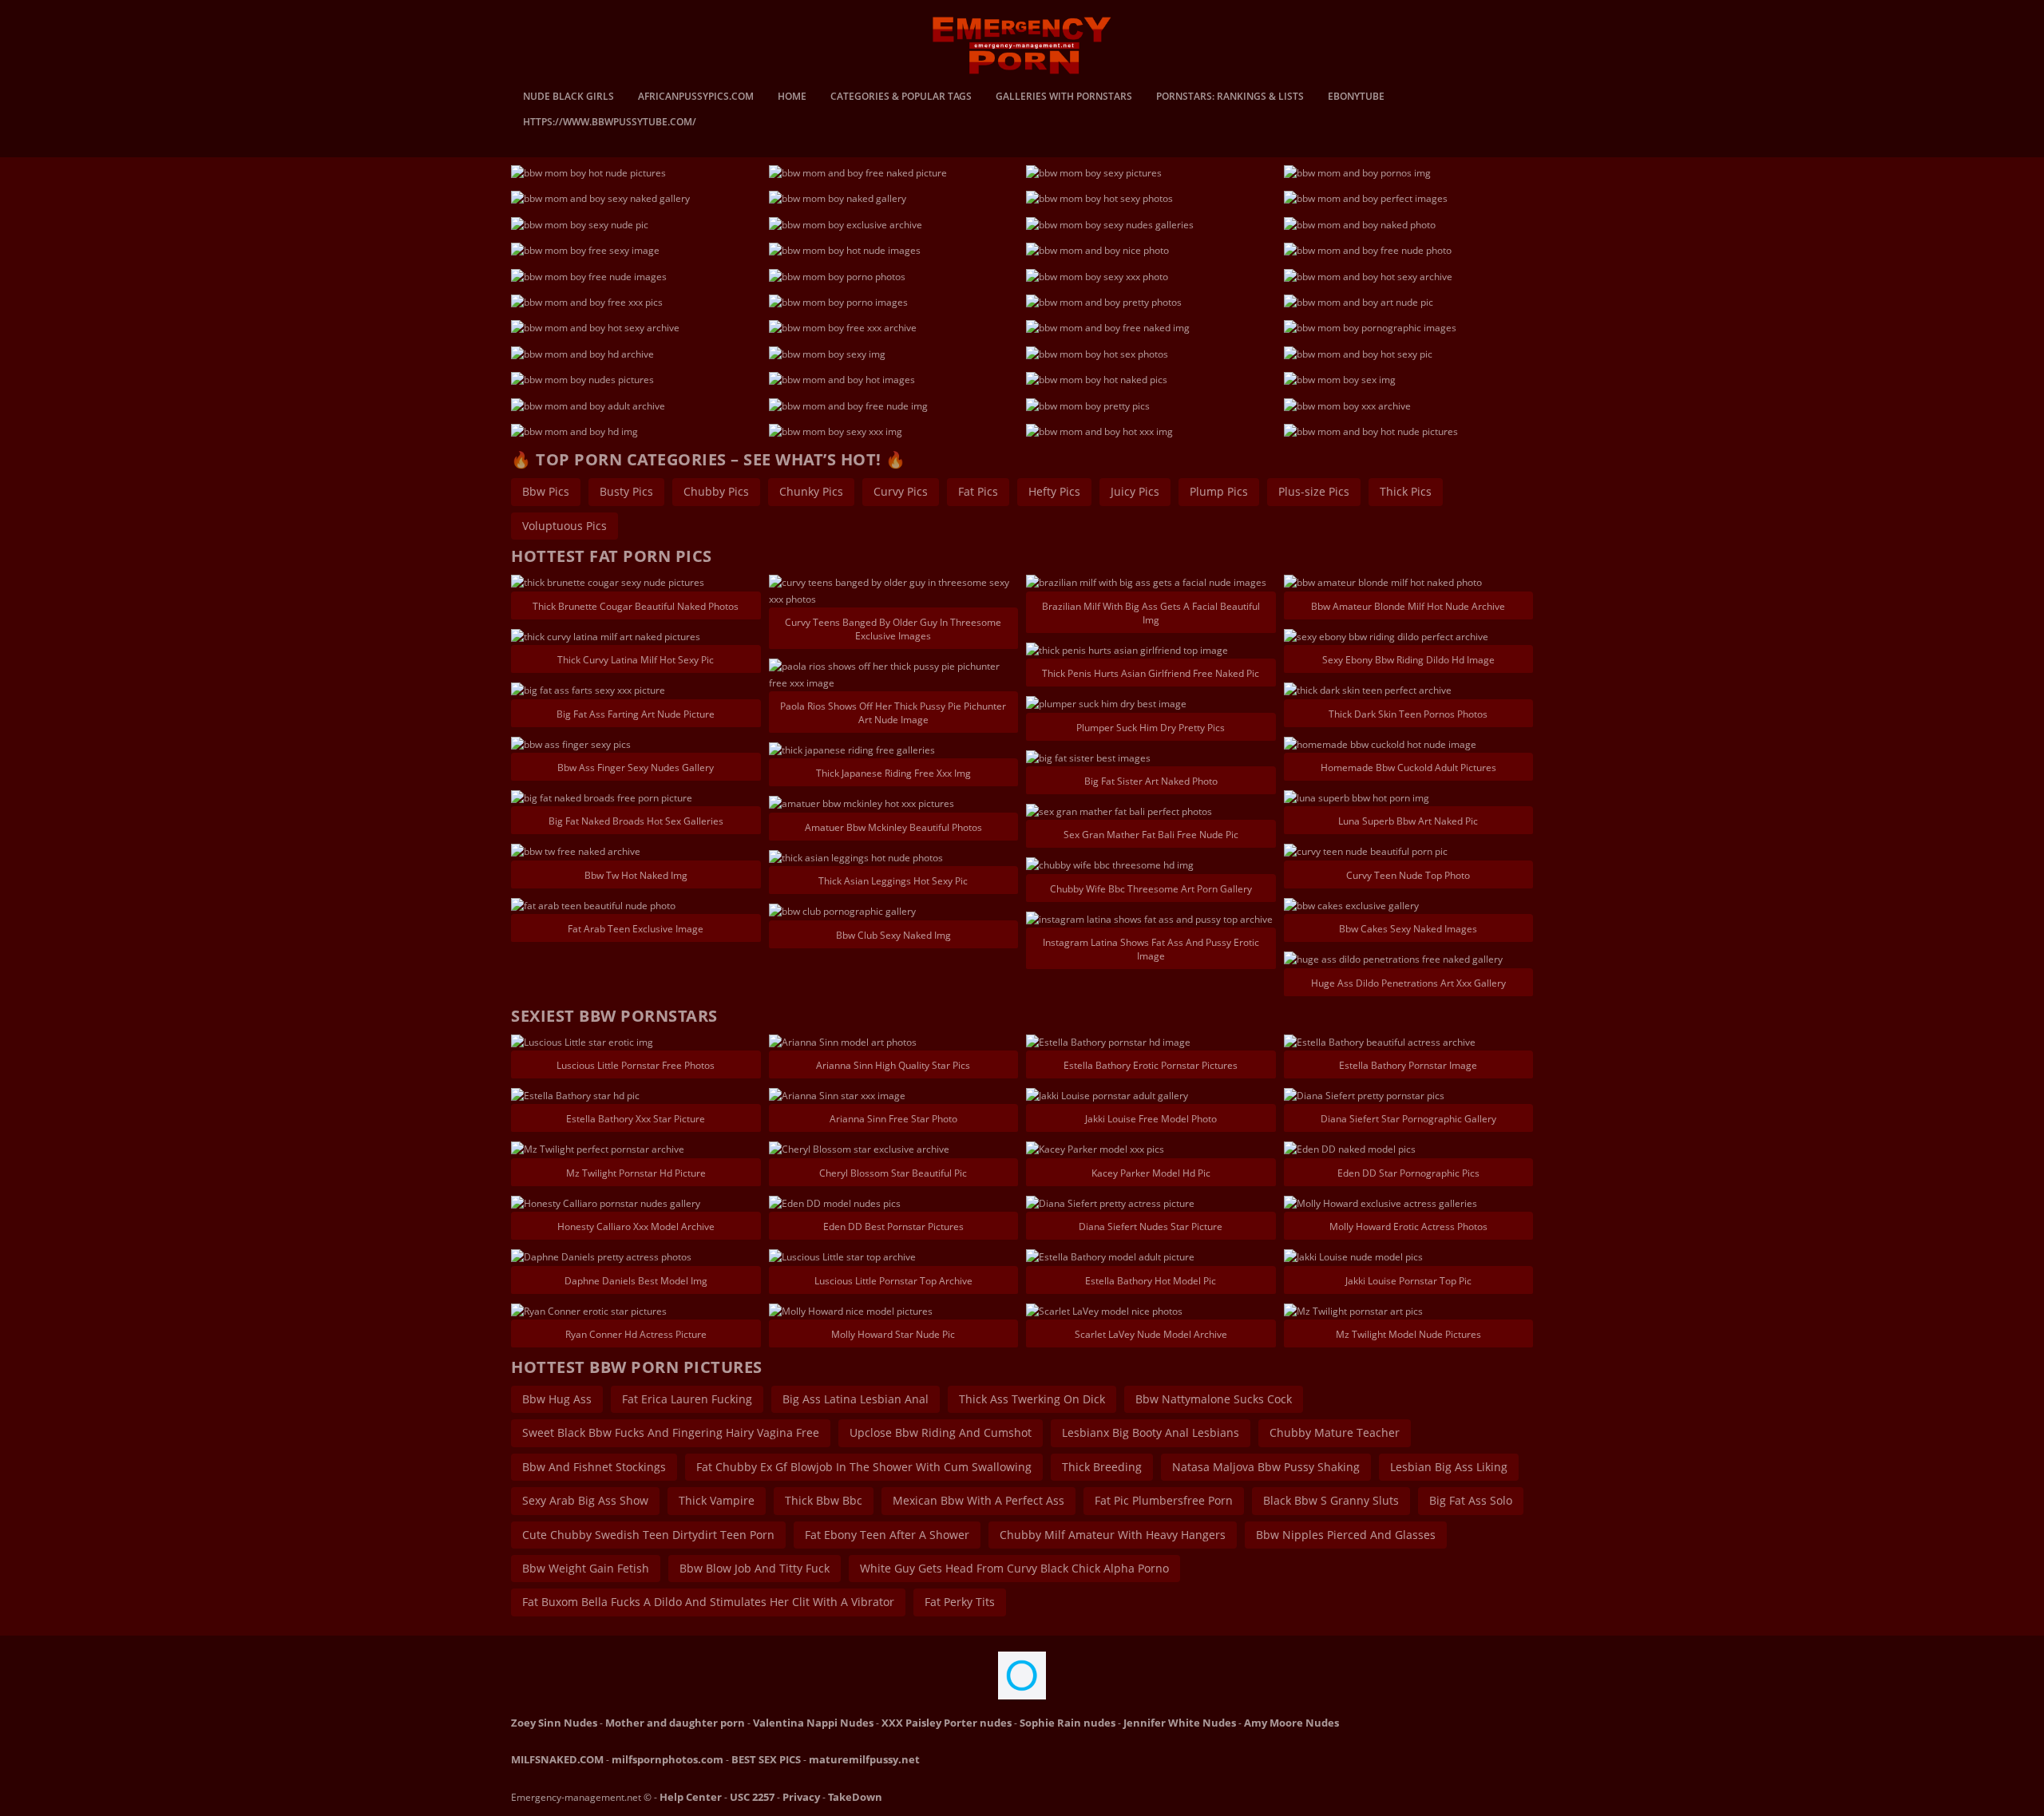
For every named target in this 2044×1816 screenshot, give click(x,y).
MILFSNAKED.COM (557, 1759)
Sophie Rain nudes (1068, 1723)
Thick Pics (1406, 491)
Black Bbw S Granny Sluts (1331, 1500)
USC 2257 (752, 1797)
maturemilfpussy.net (864, 1759)
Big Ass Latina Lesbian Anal (856, 1399)
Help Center (691, 1797)
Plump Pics (1219, 491)
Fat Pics (978, 491)
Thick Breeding (1102, 1467)
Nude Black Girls (568, 97)
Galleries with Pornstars (1064, 97)
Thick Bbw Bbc (824, 1500)
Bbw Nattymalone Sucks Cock (1214, 1399)
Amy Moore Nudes (1291, 1723)
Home (792, 97)
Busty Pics (626, 491)
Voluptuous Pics (564, 526)
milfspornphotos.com (667, 1759)
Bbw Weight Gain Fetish (586, 1568)
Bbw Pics (546, 491)
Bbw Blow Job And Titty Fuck (755, 1568)
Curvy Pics (901, 491)
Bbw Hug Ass (557, 1399)
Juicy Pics (1135, 491)
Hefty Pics (1054, 491)
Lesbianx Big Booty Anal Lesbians (1151, 1432)
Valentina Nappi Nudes (813, 1723)
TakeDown (855, 1797)
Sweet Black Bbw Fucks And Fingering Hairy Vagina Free (671, 1432)
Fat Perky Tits (960, 1602)
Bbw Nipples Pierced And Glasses (1346, 1535)
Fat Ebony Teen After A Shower (887, 1535)
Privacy (801, 1797)
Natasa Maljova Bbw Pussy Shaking (1266, 1467)
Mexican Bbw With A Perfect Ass (978, 1500)
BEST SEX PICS (766, 1759)
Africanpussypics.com (696, 97)
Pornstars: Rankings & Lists (1230, 97)
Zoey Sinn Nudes (554, 1723)
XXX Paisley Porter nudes (947, 1723)
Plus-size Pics (1314, 491)
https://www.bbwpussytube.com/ (610, 123)
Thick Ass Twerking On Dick (1032, 1399)
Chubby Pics (716, 491)
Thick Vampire (717, 1500)
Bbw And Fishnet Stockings (594, 1467)
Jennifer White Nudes (1180, 1723)
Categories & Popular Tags (901, 97)
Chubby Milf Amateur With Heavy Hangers (1113, 1535)
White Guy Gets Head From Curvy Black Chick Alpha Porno (1014, 1568)
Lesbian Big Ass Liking (1449, 1467)
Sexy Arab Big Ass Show (585, 1500)
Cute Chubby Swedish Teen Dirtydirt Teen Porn (648, 1535)
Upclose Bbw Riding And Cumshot (941, 1432)
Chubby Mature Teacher (1335, 1432)
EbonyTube (1356, 97)
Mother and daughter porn (675, 1723)
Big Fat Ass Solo (1471, 1500)
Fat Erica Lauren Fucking (687, 1399)
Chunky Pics (811, 491)
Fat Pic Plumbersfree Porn (1164, 1500)
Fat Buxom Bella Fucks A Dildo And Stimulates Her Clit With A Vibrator (708, 1602)
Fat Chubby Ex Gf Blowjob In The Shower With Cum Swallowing (864, 1467)
